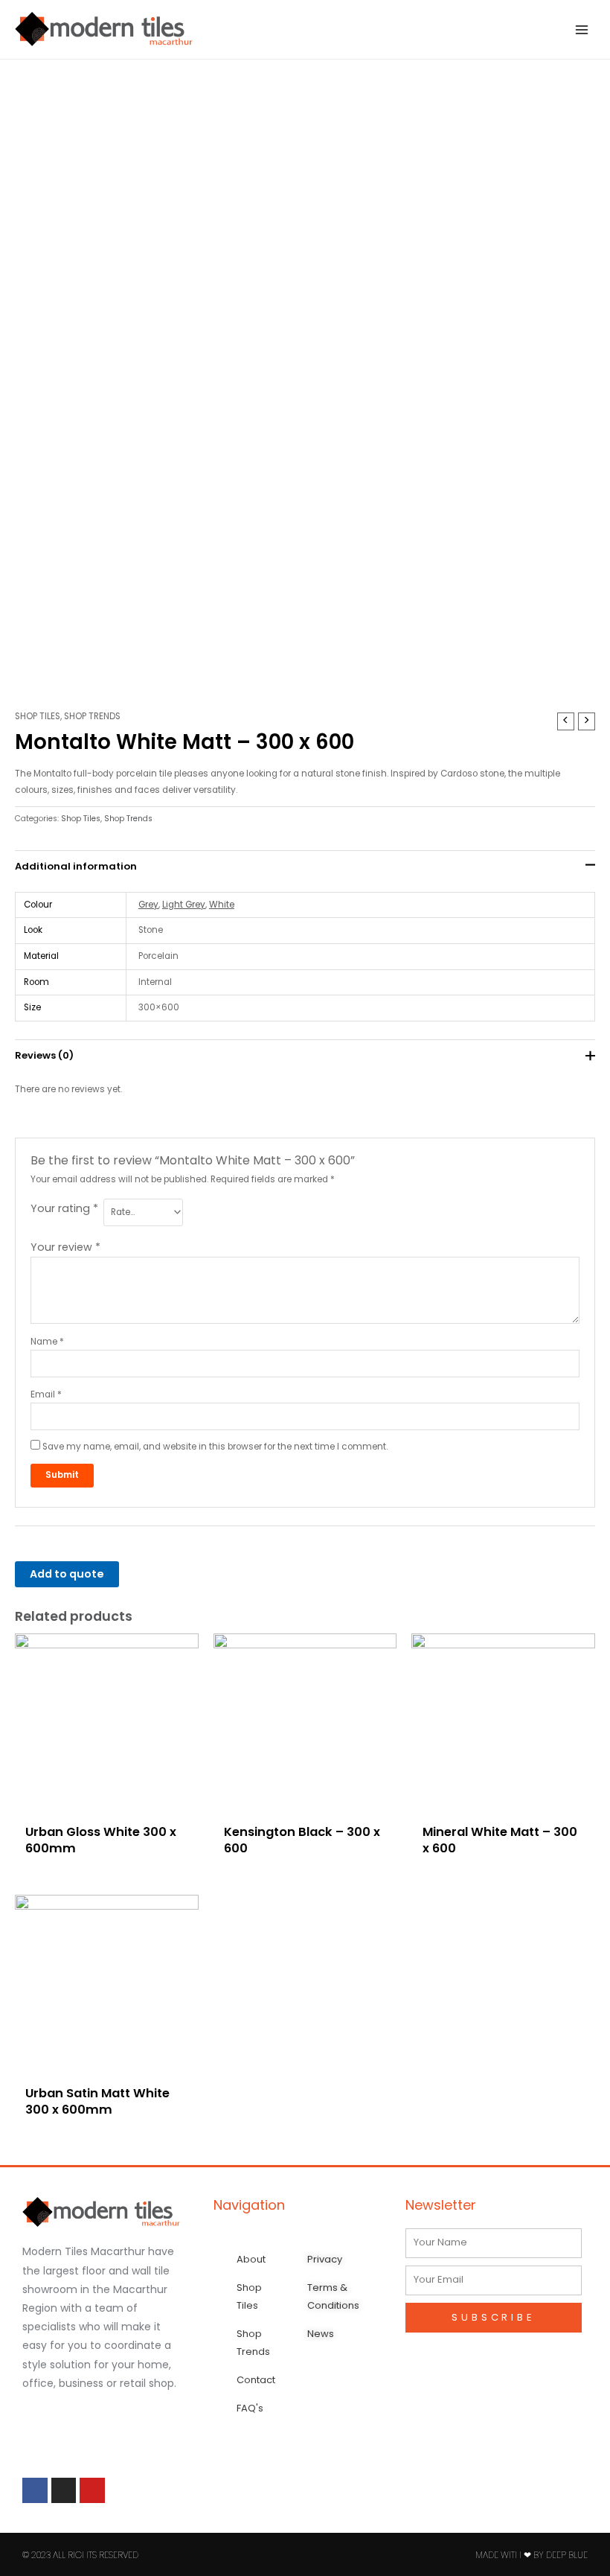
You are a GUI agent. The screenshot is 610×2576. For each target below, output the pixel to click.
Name (47, 1342)
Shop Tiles (38, 716)
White (222, 905)
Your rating (64, 1208)
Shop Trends (92, 716)
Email (46, 1394)
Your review (65, 1247)
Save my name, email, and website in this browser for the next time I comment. (215, 1447)
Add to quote (67, 1574)
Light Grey (184, 905)
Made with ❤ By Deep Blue (532, 2555)
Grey (148, 905)
